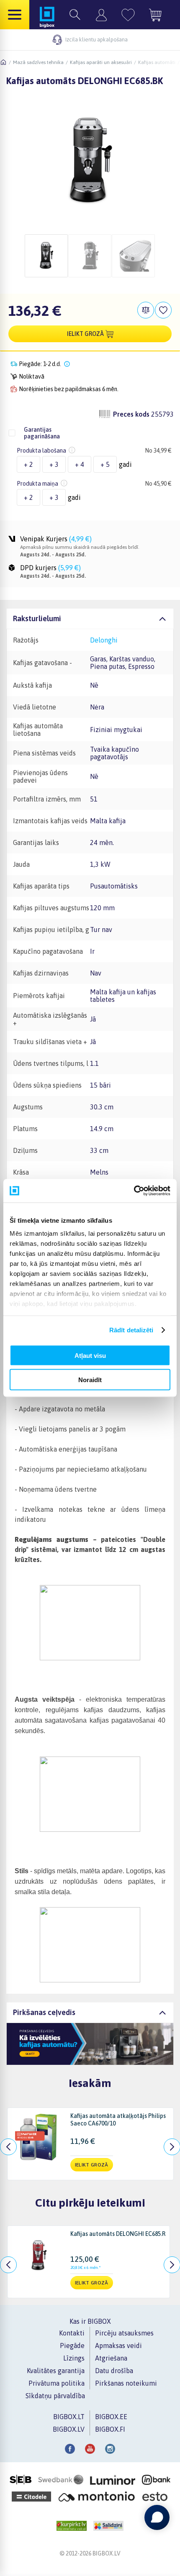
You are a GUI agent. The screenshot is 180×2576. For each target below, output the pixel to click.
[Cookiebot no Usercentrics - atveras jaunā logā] (134, 1191)
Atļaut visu (90, 1355)
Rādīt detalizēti (131, 1330)
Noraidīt (90, 1380)
